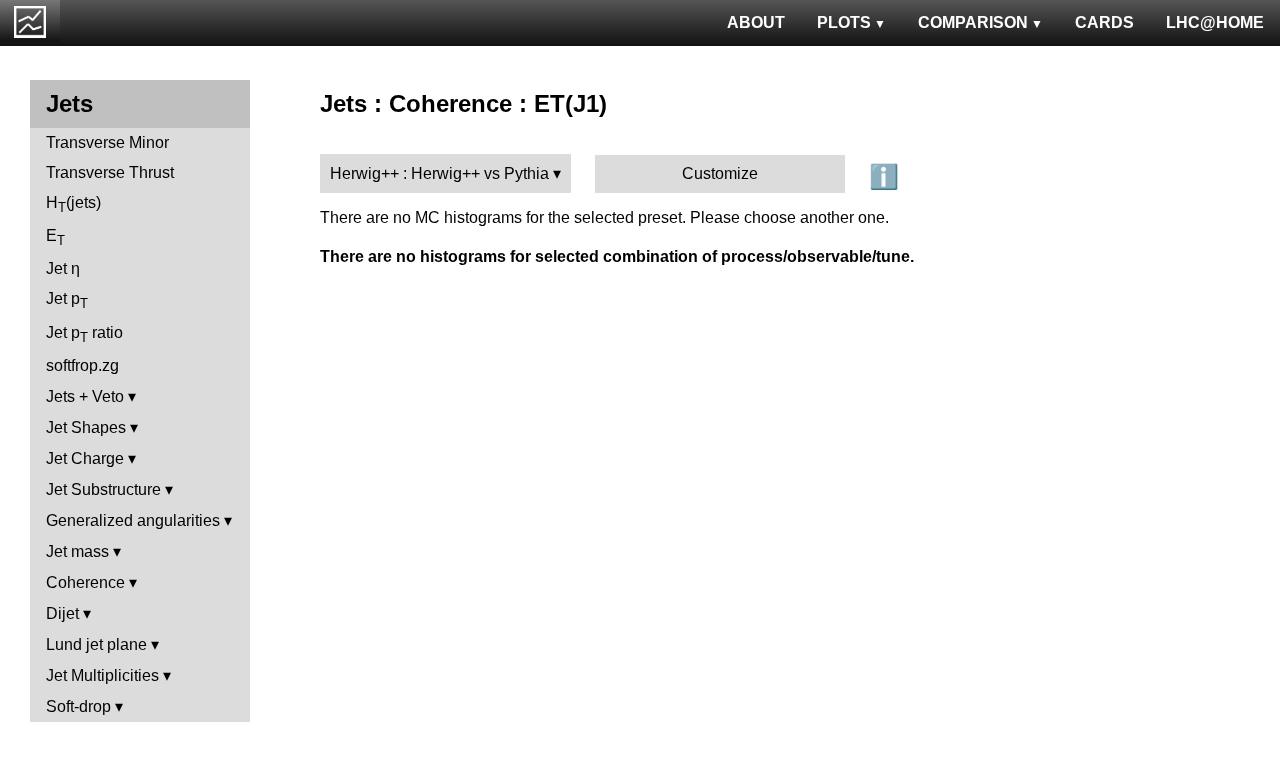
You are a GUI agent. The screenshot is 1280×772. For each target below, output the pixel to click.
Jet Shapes (86, 427)
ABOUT (756, 22)
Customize (720, 173)
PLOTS (844, 22)
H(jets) (73, 204)
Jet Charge (85, 458)
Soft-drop (78, 706)
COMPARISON (973, 22)
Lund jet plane (96, 644)
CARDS (1104, 22)
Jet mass (77, 551)
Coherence (85, 582)
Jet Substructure (103, 489)
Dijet (62, 613)
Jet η (63, 268)
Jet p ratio (84, 334)
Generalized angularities (133, 520)
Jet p (67, 300)
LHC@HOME (1215, 22)
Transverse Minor (107, 142)
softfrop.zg (82, 365)
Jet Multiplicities (102, 675)
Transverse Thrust (110, 172)
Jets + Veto (85, 396)
